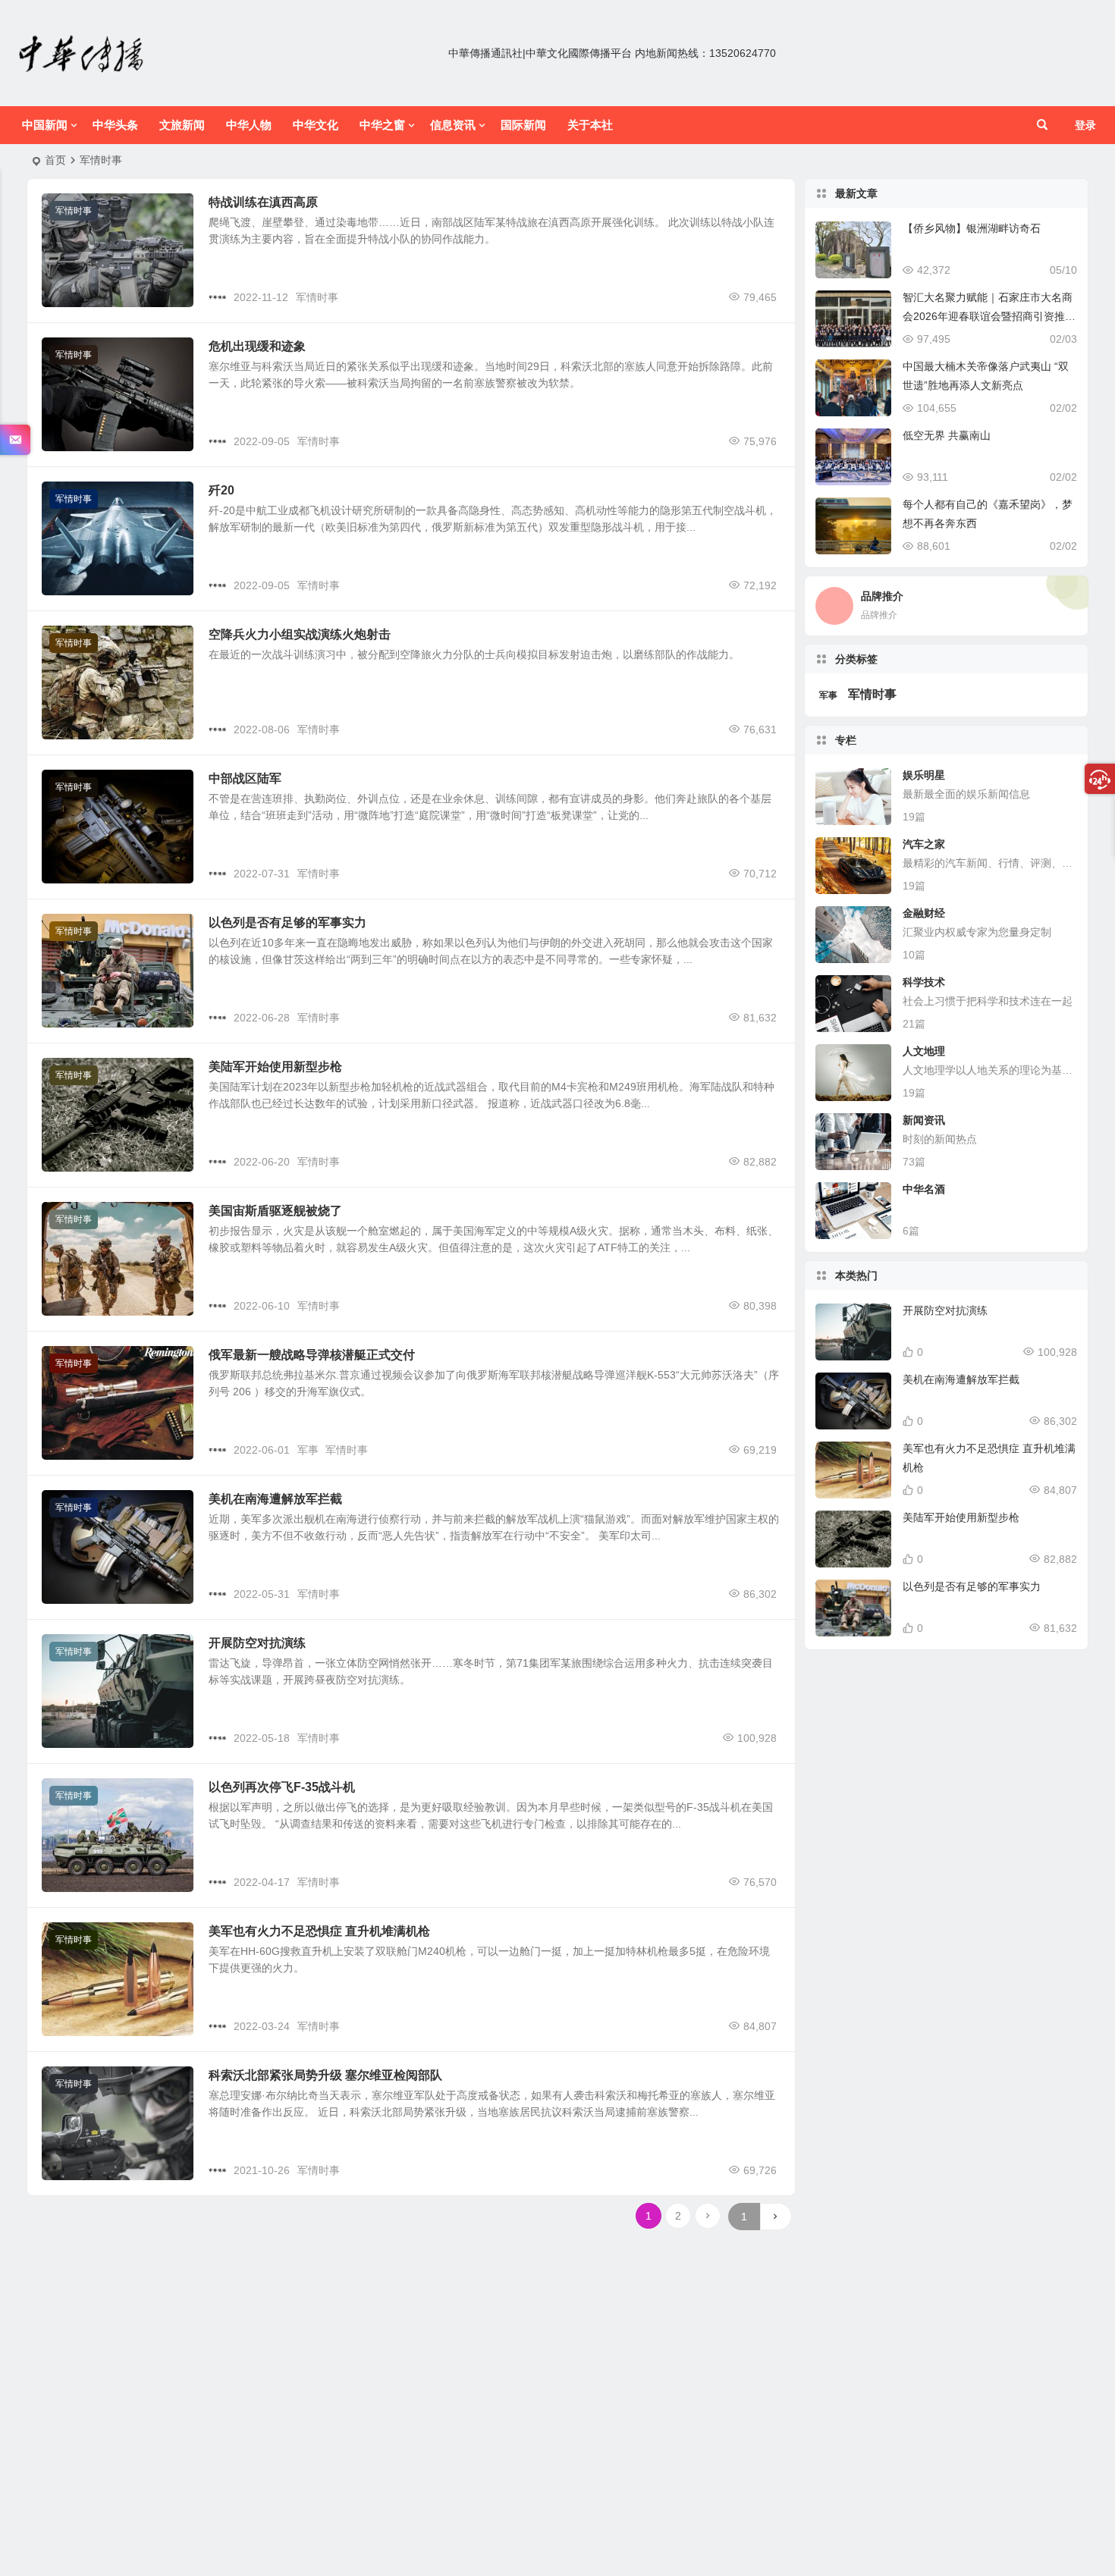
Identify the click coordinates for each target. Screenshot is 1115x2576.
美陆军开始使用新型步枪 (275, 1067)
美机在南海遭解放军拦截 (275, 1499)
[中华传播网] (82, 53)
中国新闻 (45, 125)
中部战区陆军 (245, 778)
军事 (308, 1450)
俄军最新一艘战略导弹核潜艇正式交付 (312, 1355)
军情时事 (74, 211)
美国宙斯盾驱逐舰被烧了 (275, 1211)
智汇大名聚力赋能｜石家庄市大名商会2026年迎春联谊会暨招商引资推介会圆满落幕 (989, 316)
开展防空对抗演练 (257, 1643)
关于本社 (590, 125)
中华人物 (249, 125)
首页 (55, 160)
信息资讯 (453, 125)
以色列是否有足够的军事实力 (287, 922)
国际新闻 (523, 125)
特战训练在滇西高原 (263, 202)
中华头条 (115, 125)
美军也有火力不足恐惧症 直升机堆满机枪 (319, 1931)
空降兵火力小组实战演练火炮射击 (300, 634)
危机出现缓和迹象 (257, 346)
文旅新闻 (182, 125)
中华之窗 (382, 125)
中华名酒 (924, 1189)
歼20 (221, 490)
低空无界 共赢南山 (947, 435)
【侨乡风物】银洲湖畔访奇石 (972, 228)
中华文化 (316, 125)
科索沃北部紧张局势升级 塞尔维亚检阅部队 (325, 2075)
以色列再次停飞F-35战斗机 (282, 1787)
